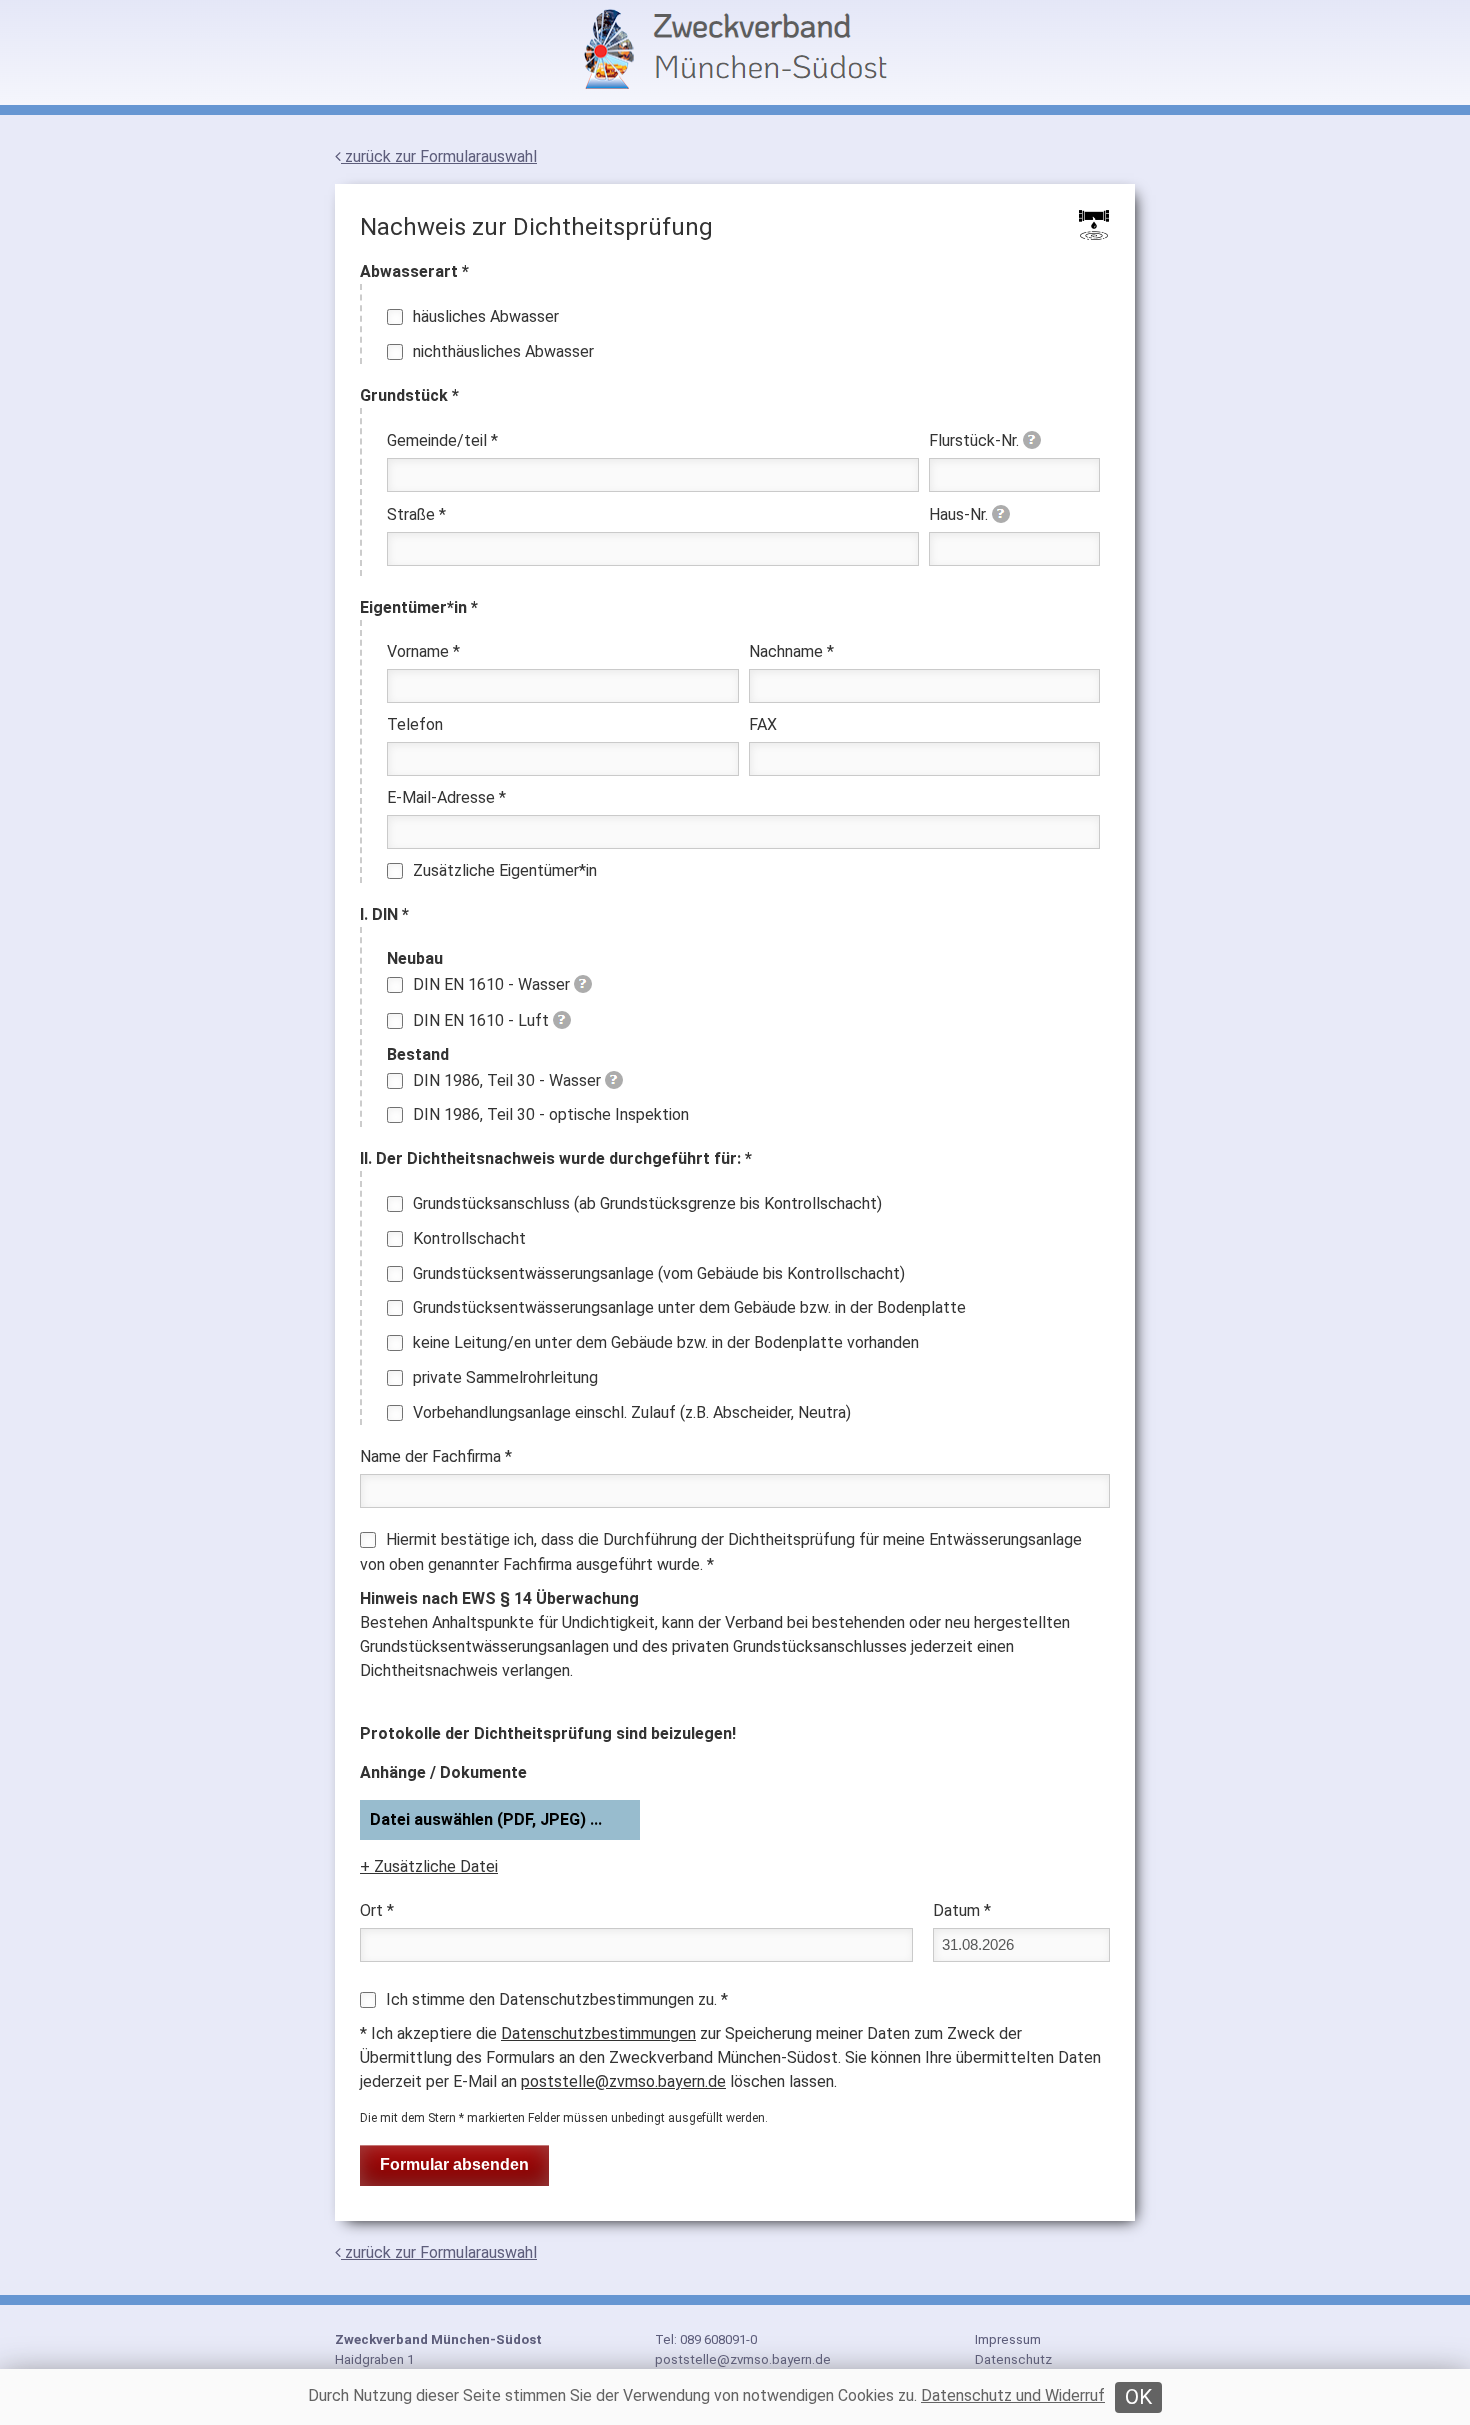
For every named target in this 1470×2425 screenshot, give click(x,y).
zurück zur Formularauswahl (439, 156)
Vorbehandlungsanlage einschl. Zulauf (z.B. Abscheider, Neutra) (632, 1412)
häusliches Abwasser (486, 316)
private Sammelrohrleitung (505, 1377)
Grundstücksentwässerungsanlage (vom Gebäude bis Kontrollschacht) (659, 1273)
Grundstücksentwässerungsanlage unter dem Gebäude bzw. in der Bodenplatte (689, 1307)
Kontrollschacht (469, 1238)
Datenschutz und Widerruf (1013, 2395)
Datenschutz (1013, 2359)
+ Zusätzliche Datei (429, 1866)
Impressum (1008, 2339)
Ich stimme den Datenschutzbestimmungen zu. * (557, 1999)
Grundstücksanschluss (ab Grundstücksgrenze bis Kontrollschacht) (647, 1203)
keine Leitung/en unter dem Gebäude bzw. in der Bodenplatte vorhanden (666, 1342)
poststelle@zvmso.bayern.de (623, 2081)
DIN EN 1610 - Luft (481, 1020)
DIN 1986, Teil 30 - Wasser (507, 1080)
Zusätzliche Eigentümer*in (505, 870)
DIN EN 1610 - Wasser (491, 984)
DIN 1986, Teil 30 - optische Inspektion (551, 1114)
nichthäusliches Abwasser (503, 351)
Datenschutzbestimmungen (598, 2033)
